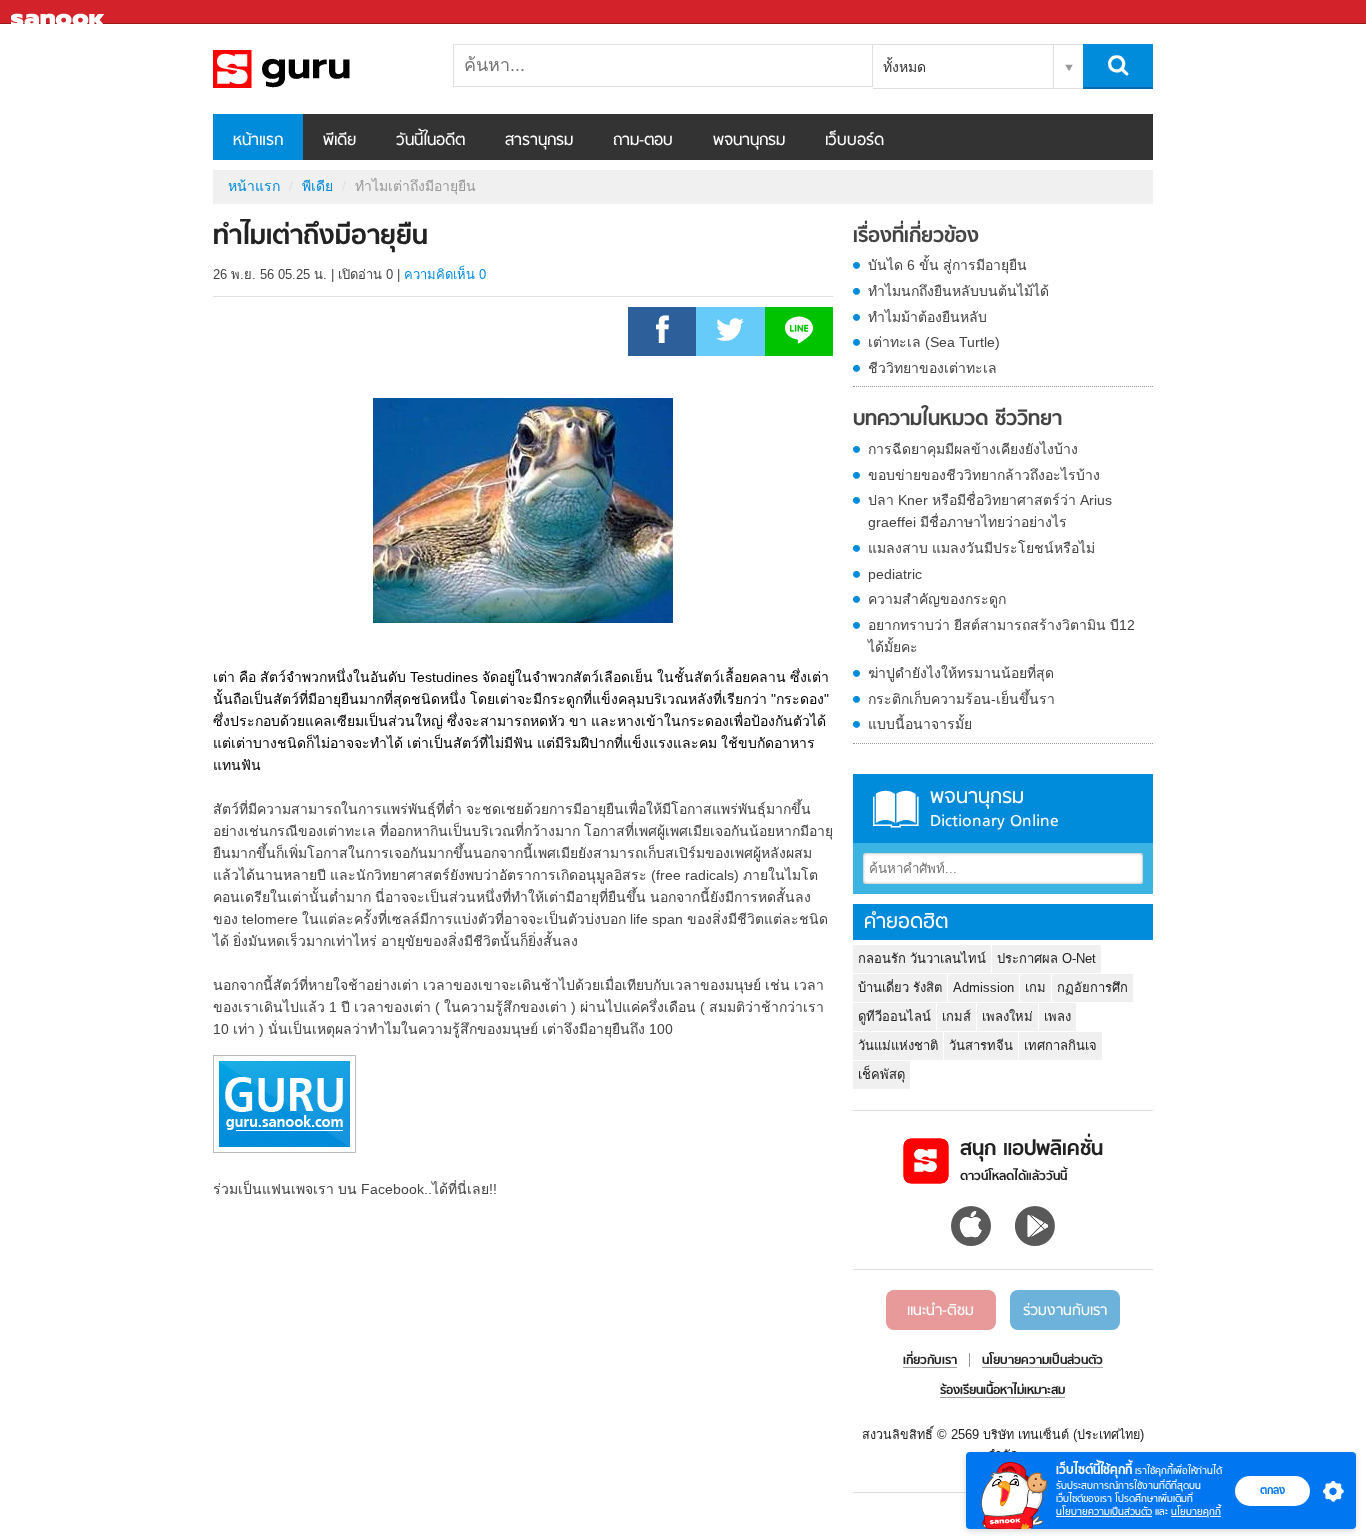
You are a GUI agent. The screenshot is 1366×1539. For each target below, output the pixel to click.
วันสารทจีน (981, 1045)
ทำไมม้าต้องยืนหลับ (927, 317)
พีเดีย (339, 141)
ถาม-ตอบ (643, 141)
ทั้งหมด (904, 67)
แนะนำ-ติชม (940, 1311)
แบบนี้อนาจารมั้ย (920, 724)
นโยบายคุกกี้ (1196, 1511)
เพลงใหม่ (1007, 1016)
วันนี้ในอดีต (430, 141)
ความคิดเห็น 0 (445, 274)
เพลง (1057, 1016)
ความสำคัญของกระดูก (937, 599)
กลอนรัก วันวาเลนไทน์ (922, 958)
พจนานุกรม (749, 141)
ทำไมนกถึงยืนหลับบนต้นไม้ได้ (958, 291)
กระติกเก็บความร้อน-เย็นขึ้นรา (961, 699)
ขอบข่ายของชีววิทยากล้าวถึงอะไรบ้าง (984, 475)
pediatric (895, 574)
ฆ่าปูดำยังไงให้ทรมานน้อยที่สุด (961, 673)
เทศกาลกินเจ (1060, 1045)
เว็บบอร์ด (854, 141)
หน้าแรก (258, 141)
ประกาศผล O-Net (1046, 958)
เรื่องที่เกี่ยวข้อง (916, 237)
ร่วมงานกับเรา (1065, 1311)
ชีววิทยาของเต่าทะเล (932, 368)
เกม (1035, 987)
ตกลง (1272, 1490)
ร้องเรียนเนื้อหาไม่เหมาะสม (1002, 1391)
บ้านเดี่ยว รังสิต (900, 987)
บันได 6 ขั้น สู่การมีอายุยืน (947, 265)
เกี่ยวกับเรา (930, 1361)
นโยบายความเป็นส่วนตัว (1104, 1511)
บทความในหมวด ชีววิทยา (957, 420)
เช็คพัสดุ (881, 1074)
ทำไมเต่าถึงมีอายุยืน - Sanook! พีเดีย (318, 69)
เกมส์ (956, 1016)
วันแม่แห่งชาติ (898, 1045)
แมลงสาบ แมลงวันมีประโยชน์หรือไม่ (981, 548)
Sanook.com (60, 12)
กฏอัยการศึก (1092, 987)
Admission (983, 987)
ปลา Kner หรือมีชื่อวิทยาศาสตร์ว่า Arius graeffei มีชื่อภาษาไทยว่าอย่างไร (990, 511)
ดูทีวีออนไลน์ (894, 1016)
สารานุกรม (539, 141)
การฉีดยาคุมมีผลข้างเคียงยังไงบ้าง (973, 449)
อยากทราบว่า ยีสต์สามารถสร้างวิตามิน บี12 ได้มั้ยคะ (1001, 636)
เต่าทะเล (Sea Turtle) (934, 342)
